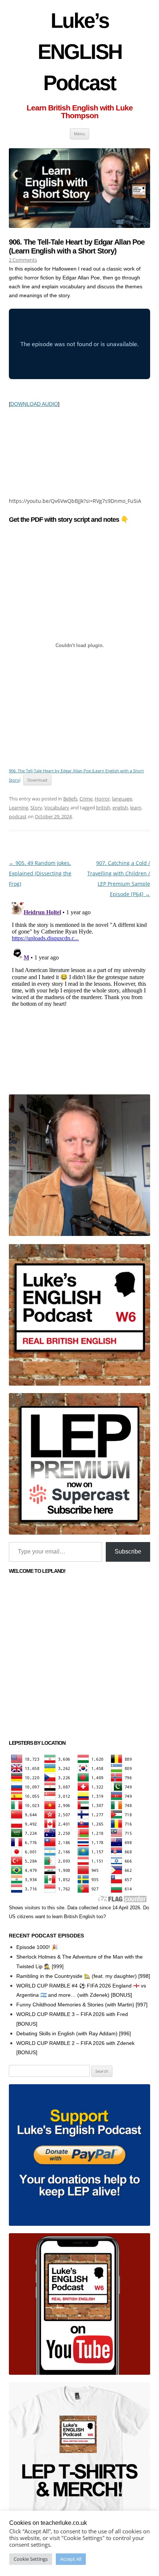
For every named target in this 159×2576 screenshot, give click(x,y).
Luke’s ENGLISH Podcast (80, 52)
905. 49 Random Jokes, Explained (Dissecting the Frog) (40, 873)
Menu (79, 134)
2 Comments (23, 260)
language (122, 799)
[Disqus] (79, 992)
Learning (18, 808)
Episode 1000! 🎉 (37, 1947)
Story (36, 808)
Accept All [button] (71, 2559)
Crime (86, 799)
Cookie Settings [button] (31, 2559)
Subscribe (128, 1551)
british (103, 808)
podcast (18, 816)
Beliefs (70, 799)
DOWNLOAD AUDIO (34, 404)
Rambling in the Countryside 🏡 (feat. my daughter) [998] (83, 1976)
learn (136, 808)
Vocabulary (57, 808)
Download (37, 780)
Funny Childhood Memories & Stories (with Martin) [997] (82, 2005)
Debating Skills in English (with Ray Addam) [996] (74, 2033)
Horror (102, 799)
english (120, 808)
